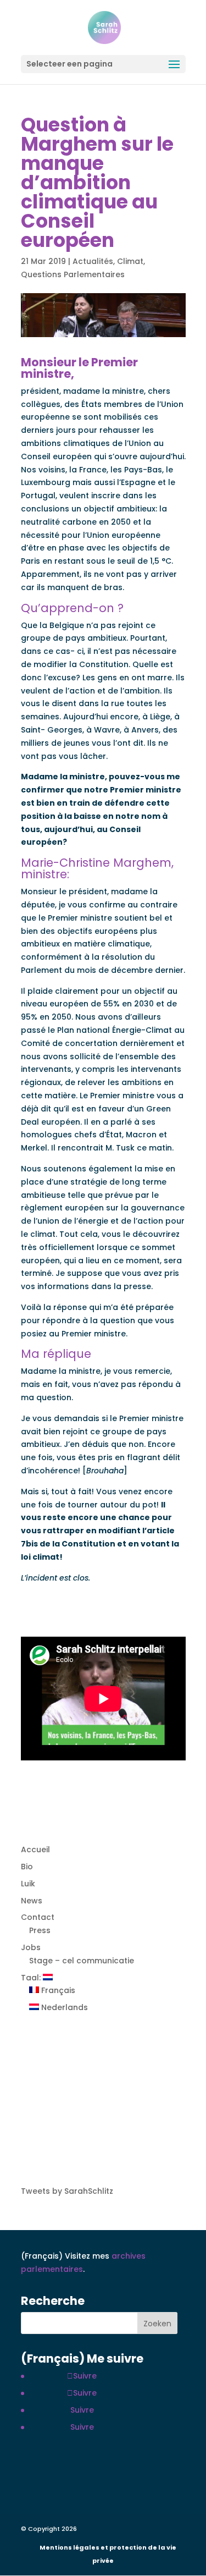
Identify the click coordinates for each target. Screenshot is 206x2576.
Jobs (31, 1947)
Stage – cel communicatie (82, 1961)
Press (40, 1930)
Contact (38, 1917)
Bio (27, 1867)
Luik (28, 1884)
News (32, 1901)
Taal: (32, 1978)
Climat (130, 261)
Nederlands (63, 2007)
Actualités (93, 261)
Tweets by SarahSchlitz (67, 2191)
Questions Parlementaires (73, 274)
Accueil (35, 1850)
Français (57, 1990)
